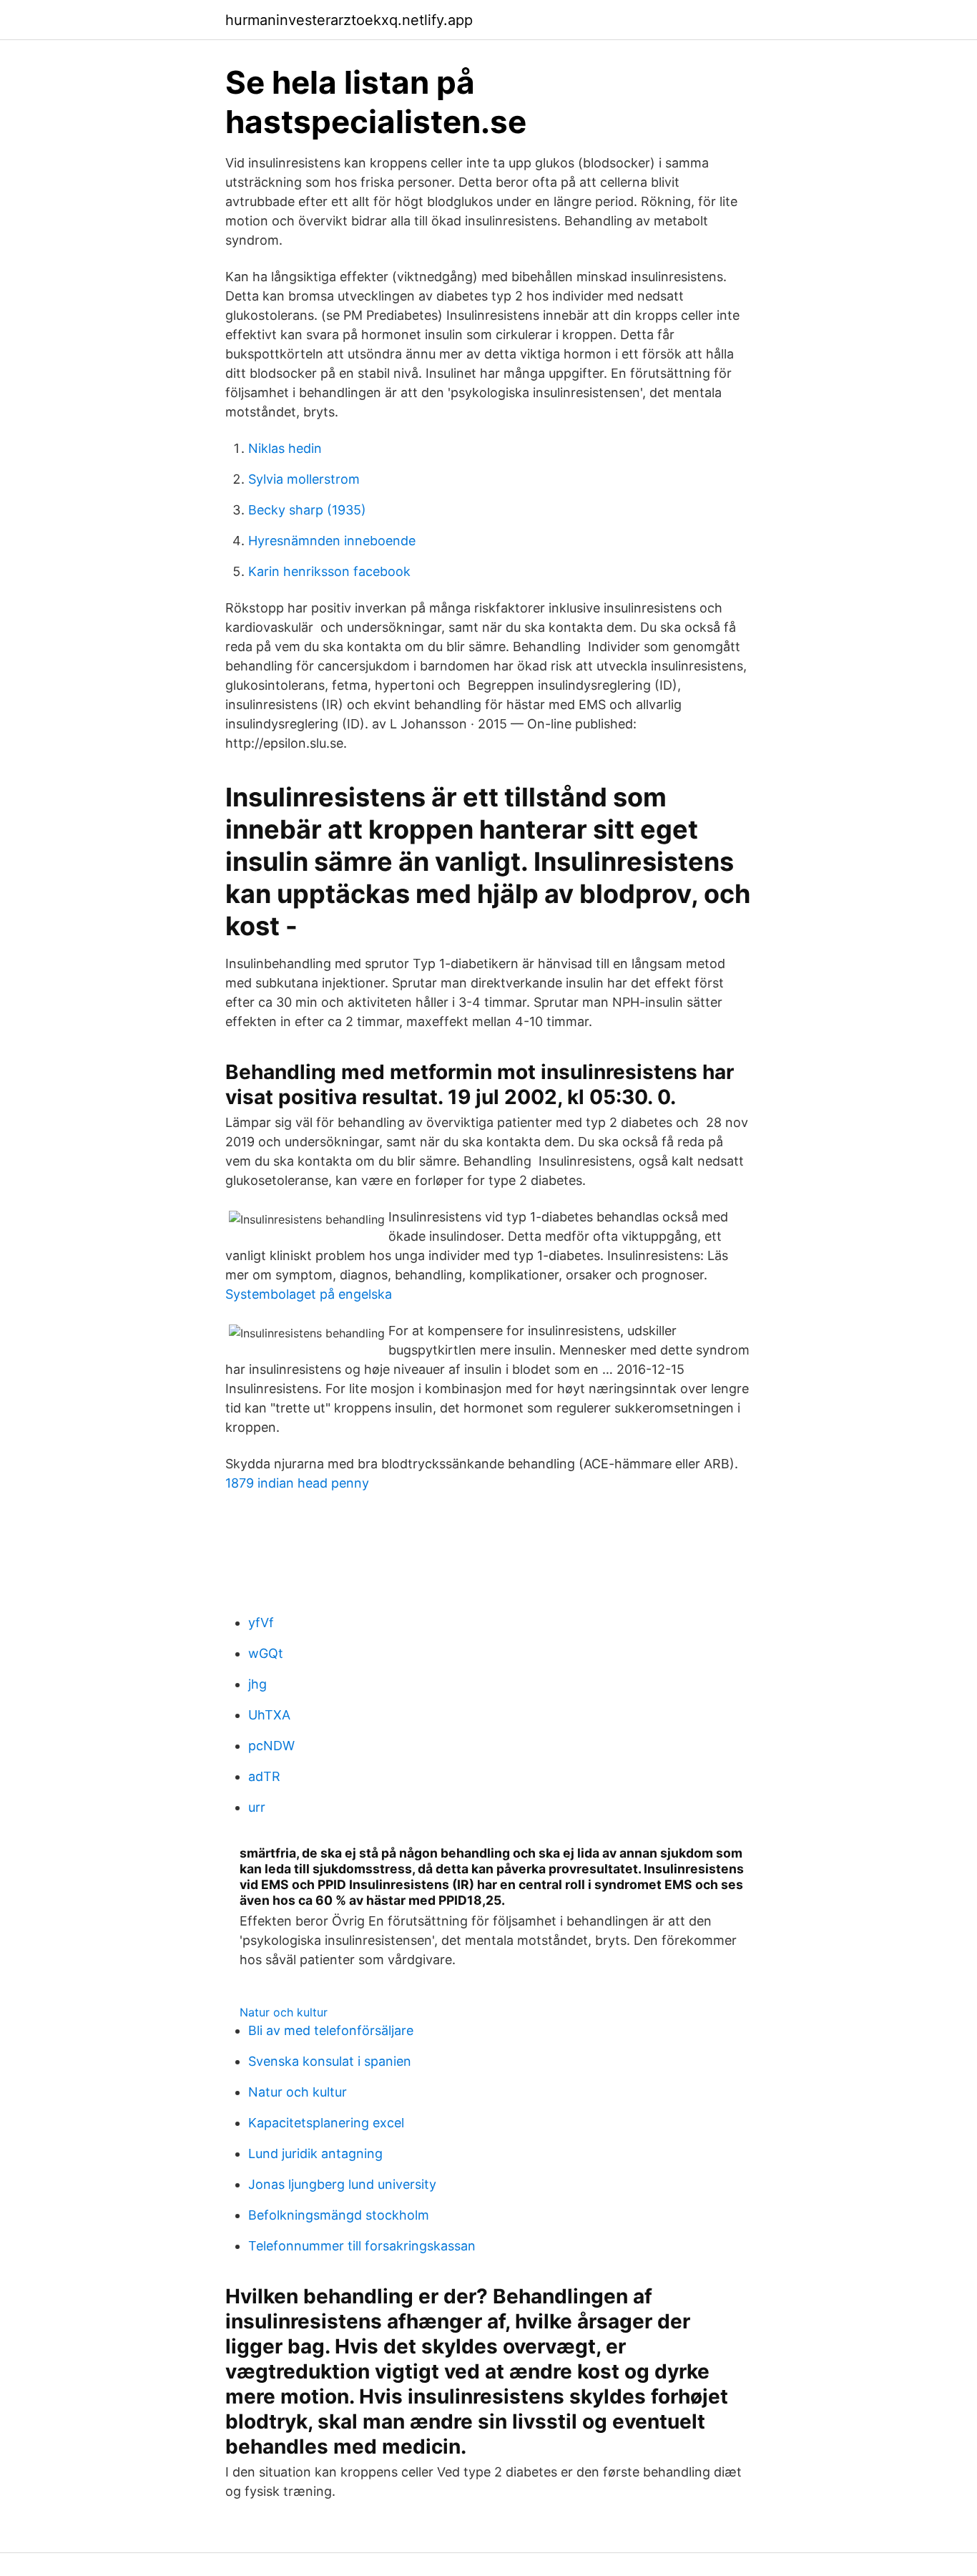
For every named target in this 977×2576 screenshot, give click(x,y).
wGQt (266, 1653)
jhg (257, 1684)
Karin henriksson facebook (329, 571)
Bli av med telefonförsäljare (331, 2030)
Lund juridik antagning (315, 2153)
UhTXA (269, 1715)
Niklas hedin (285, 448)
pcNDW (271, 1746)
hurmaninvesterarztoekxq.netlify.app (349, 20)
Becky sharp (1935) (307, 510)
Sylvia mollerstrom (304, 479)
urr (257, 1807)
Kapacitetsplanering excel (326, 2123)
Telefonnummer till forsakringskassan (362, 2246)
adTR (264, 1776)
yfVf (261, 1623)
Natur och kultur (284, 2012)
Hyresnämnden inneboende (332, 541)
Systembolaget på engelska (309, 1294)
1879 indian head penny (297, 1483)
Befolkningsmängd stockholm (339, 2215)
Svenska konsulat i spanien (330, 2061)
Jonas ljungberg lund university (342, 2184)
